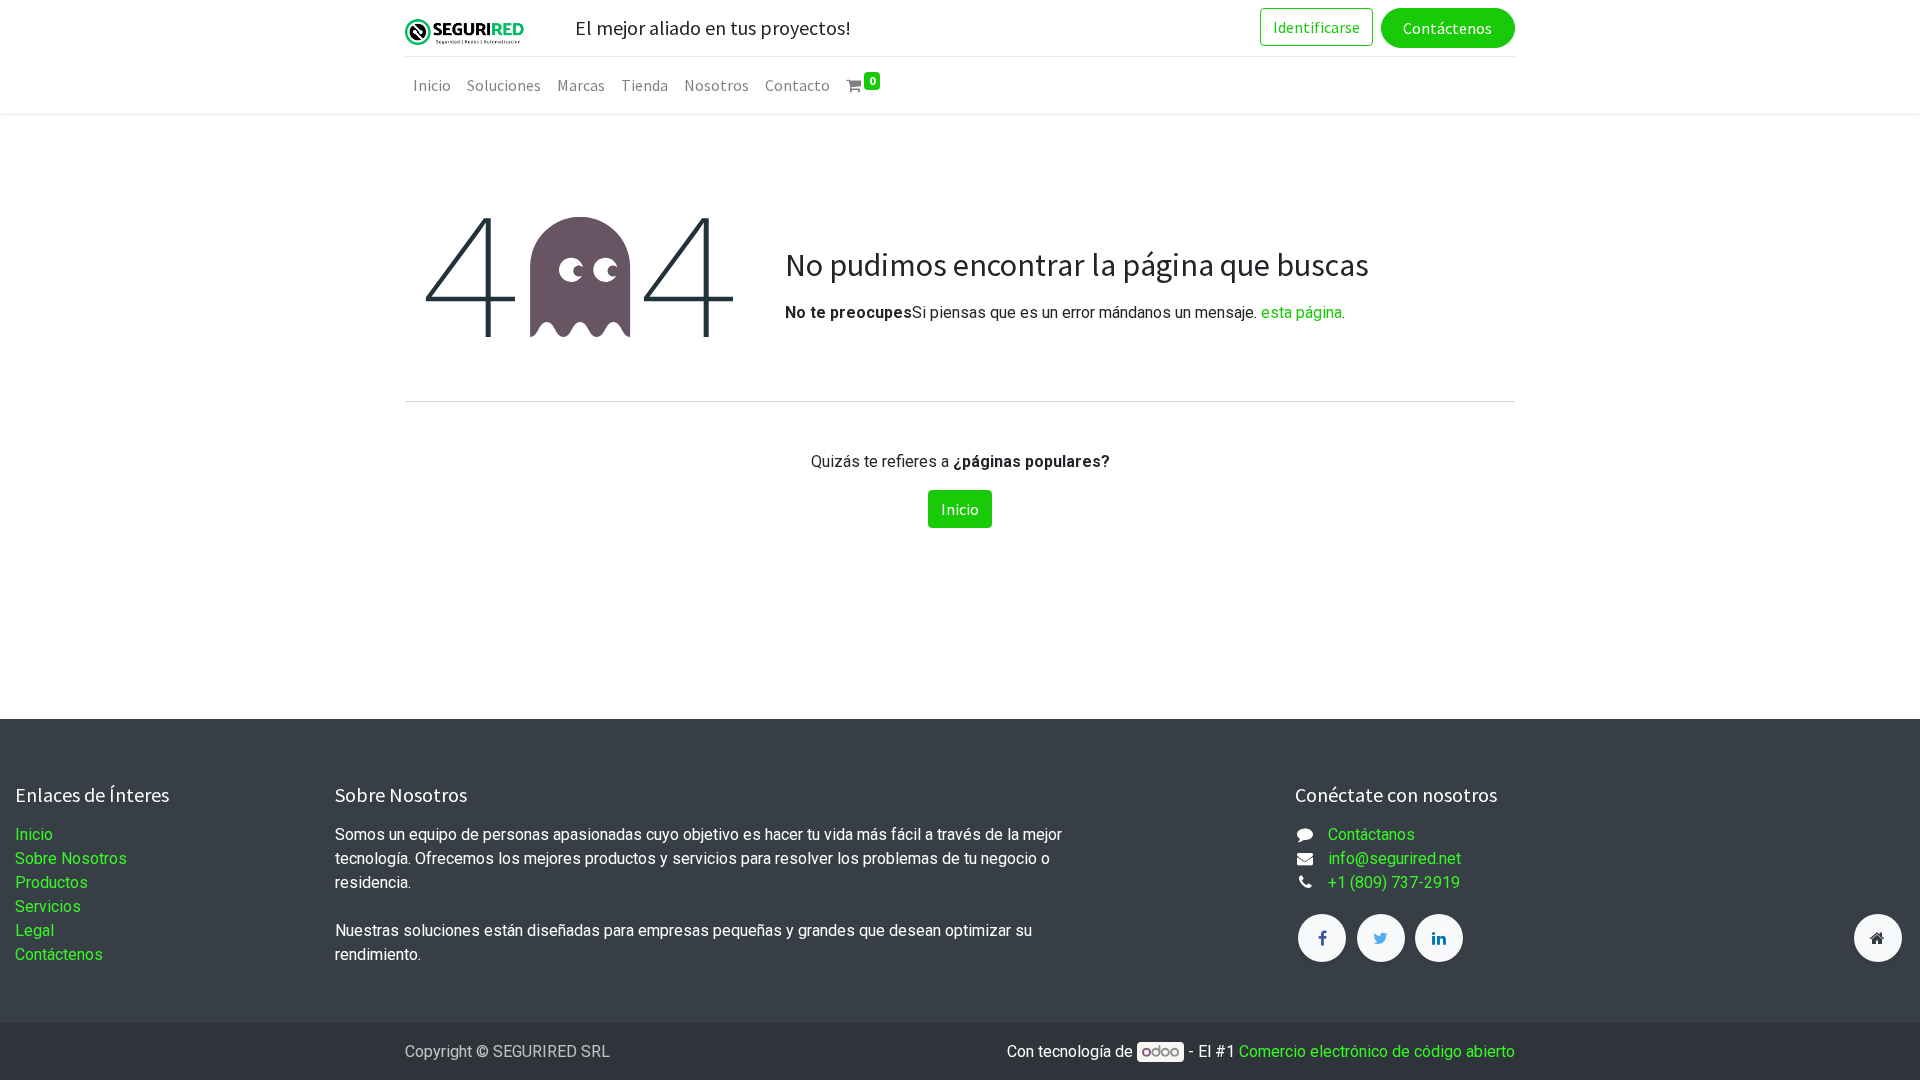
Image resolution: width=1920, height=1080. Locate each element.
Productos (51, 882)
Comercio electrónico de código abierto (1377, 1051)
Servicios (48, 906)
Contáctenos (1447, 28)
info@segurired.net (1394, 858)
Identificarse (1316, 27)
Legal (34, 930)
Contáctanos (1371, 834)
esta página (1301, 312)
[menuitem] (432, 85)
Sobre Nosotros (71, 858)
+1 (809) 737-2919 (1394, 882)
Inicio (960, 509)
